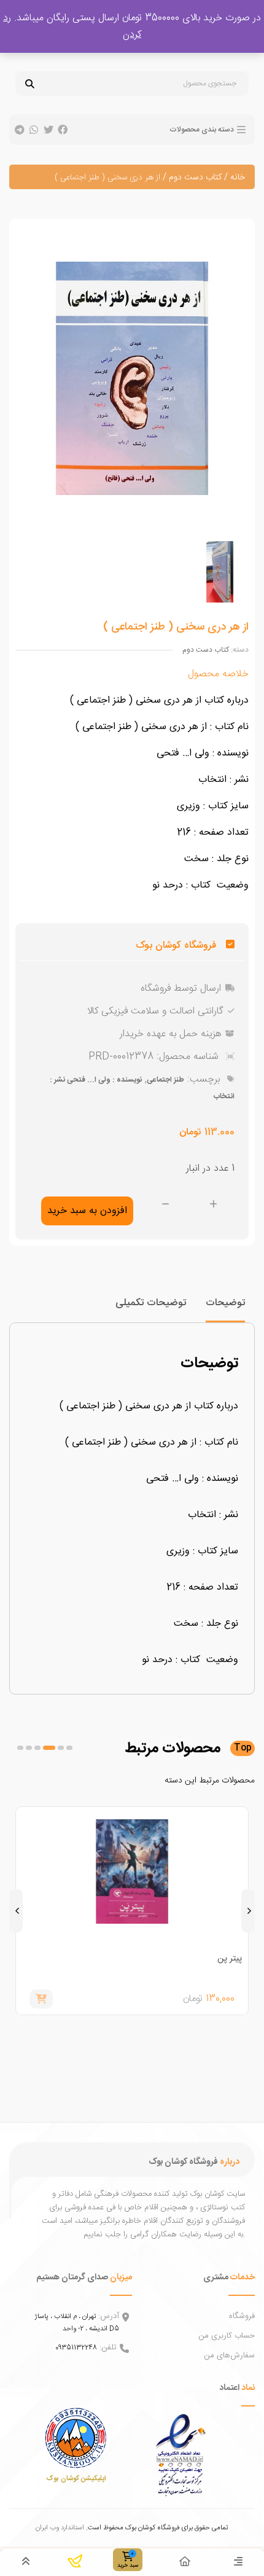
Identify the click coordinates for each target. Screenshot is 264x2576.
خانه (238, 178)
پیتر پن (230, 1959)
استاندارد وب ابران (60, 2528)
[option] (219, 572)
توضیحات (225, 1303)
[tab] (225, 1309)
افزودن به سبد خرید (87, 1211)
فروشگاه (242, 2316)
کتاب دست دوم (195, 178)
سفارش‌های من (229, 2355)
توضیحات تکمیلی (151, 1303)
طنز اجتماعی (165, 1080)
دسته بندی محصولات (202, 130)
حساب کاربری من (227, 2336)
